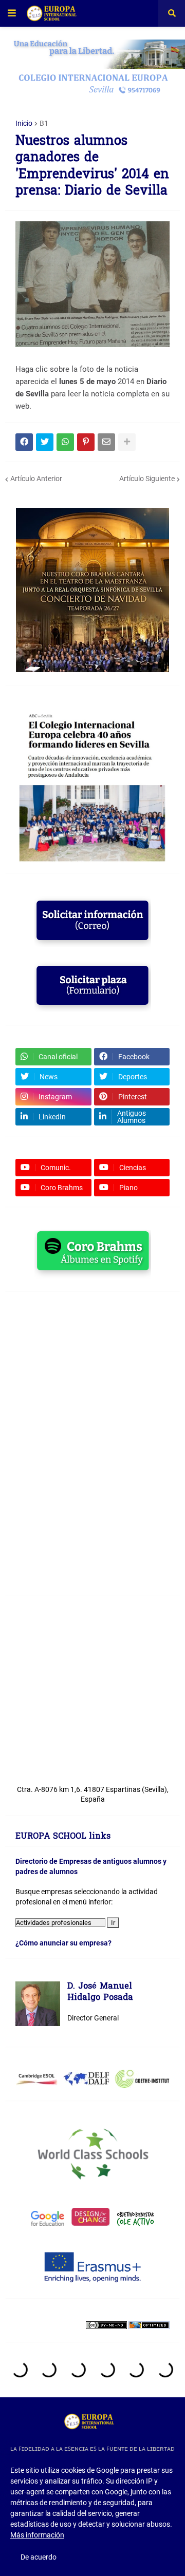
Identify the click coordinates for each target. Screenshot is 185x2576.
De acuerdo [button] (39, 2557)
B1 (44, 123)
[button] (12, 13)
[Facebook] (24, 442)
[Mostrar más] (127, 442)
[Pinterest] (86, 442)
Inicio (24, 123)
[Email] (106, 442)
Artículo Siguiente (147, 479)
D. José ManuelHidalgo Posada (100, 1992)
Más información (37, 2535)
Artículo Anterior (36, 479)
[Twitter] (45, 442)
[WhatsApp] (65, 442)
